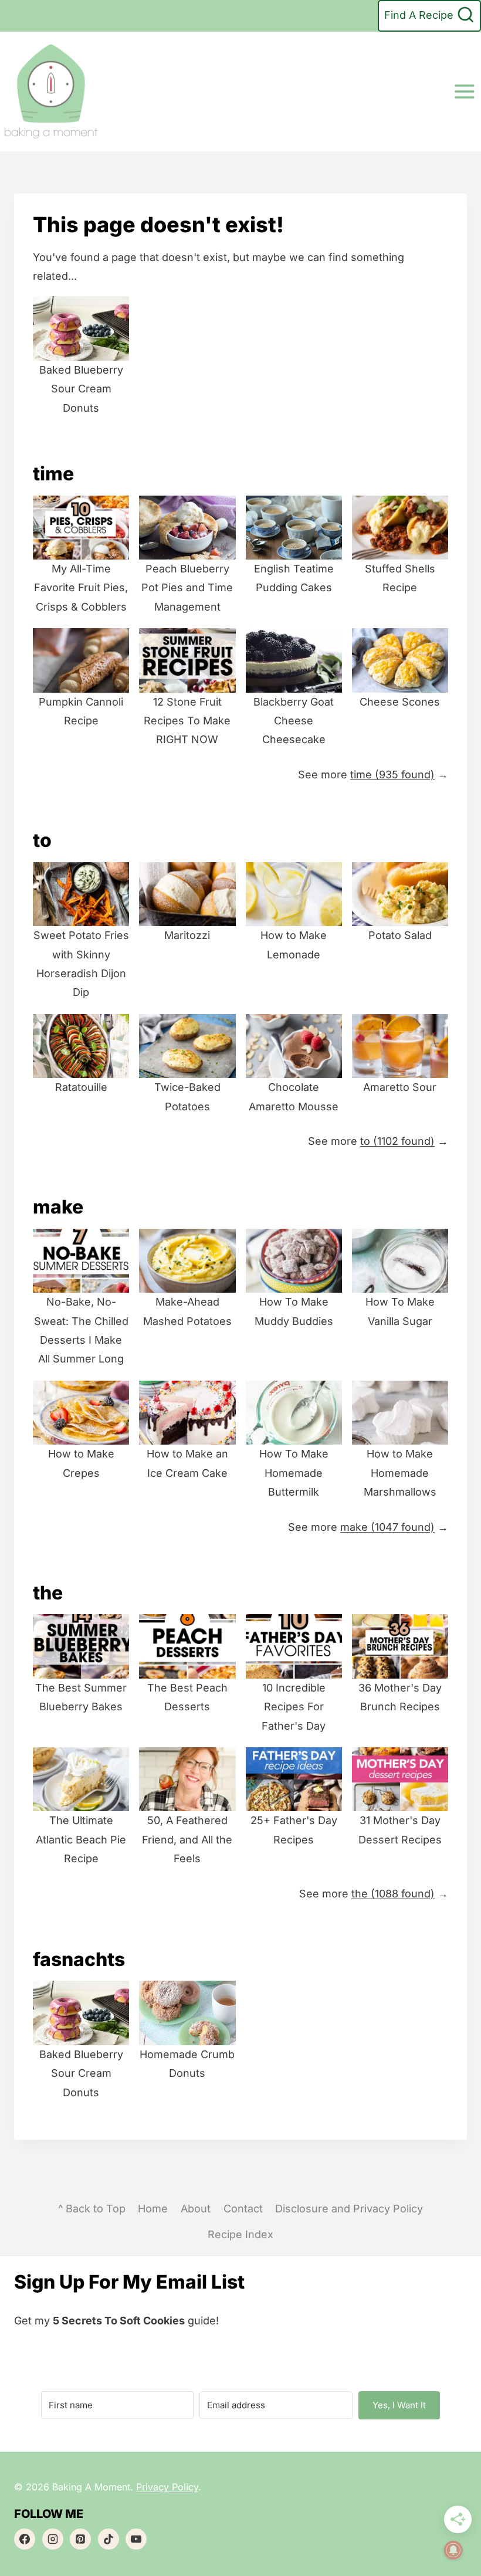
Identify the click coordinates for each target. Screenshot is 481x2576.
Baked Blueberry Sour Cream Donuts (81, 389)
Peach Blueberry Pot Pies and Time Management (187, 588)
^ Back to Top (92, 2209)
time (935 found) (392, 775)
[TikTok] (109, 2539)
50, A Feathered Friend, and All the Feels (187, 1839)
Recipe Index (240, 2234)
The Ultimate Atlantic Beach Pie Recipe (81, 1839)
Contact (243, 2209)
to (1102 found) (397, 1141)
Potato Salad (400, 935)
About (196, 2209)
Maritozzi (187, 935)
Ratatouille (81, 1087)
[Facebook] (25, 2539)
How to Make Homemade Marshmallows (400, 1473)
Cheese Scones (400, 702)
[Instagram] (53, 2539)
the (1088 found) (393, 1894)
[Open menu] (464, 91)
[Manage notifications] (453, 2550)
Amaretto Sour (400, 1087)
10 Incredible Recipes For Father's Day (294, 1707)
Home (153, 2209)
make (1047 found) (387, 1527)
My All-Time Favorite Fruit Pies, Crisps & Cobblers (81, 588)
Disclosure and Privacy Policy (349, 2209)
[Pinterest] (80, 2539)
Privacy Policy (167, 2487)
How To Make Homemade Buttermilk (294, 1473)
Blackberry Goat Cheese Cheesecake (294, 721)
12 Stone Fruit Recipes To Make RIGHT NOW (187, 721)
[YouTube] (136, 2539)
